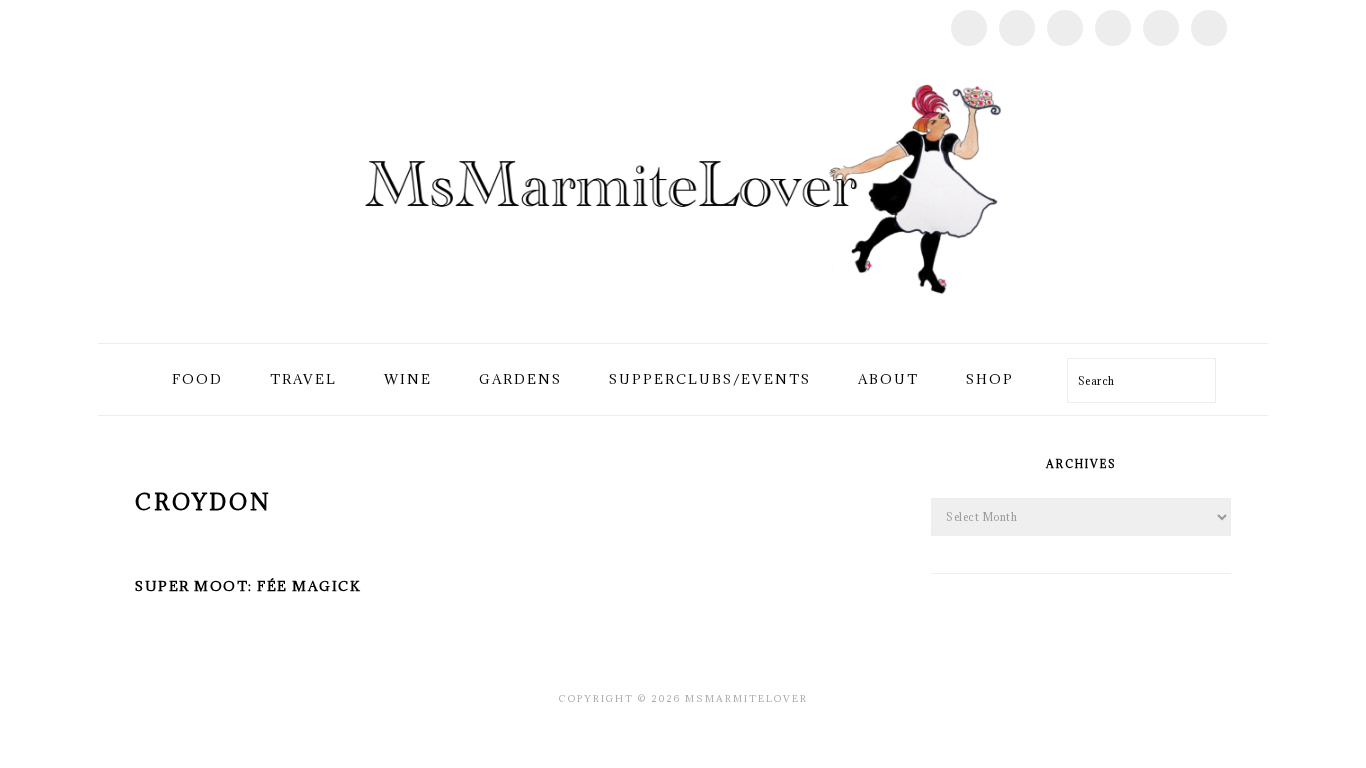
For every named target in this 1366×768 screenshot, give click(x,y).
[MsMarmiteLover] (682, 319)
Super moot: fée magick (248, 586)
